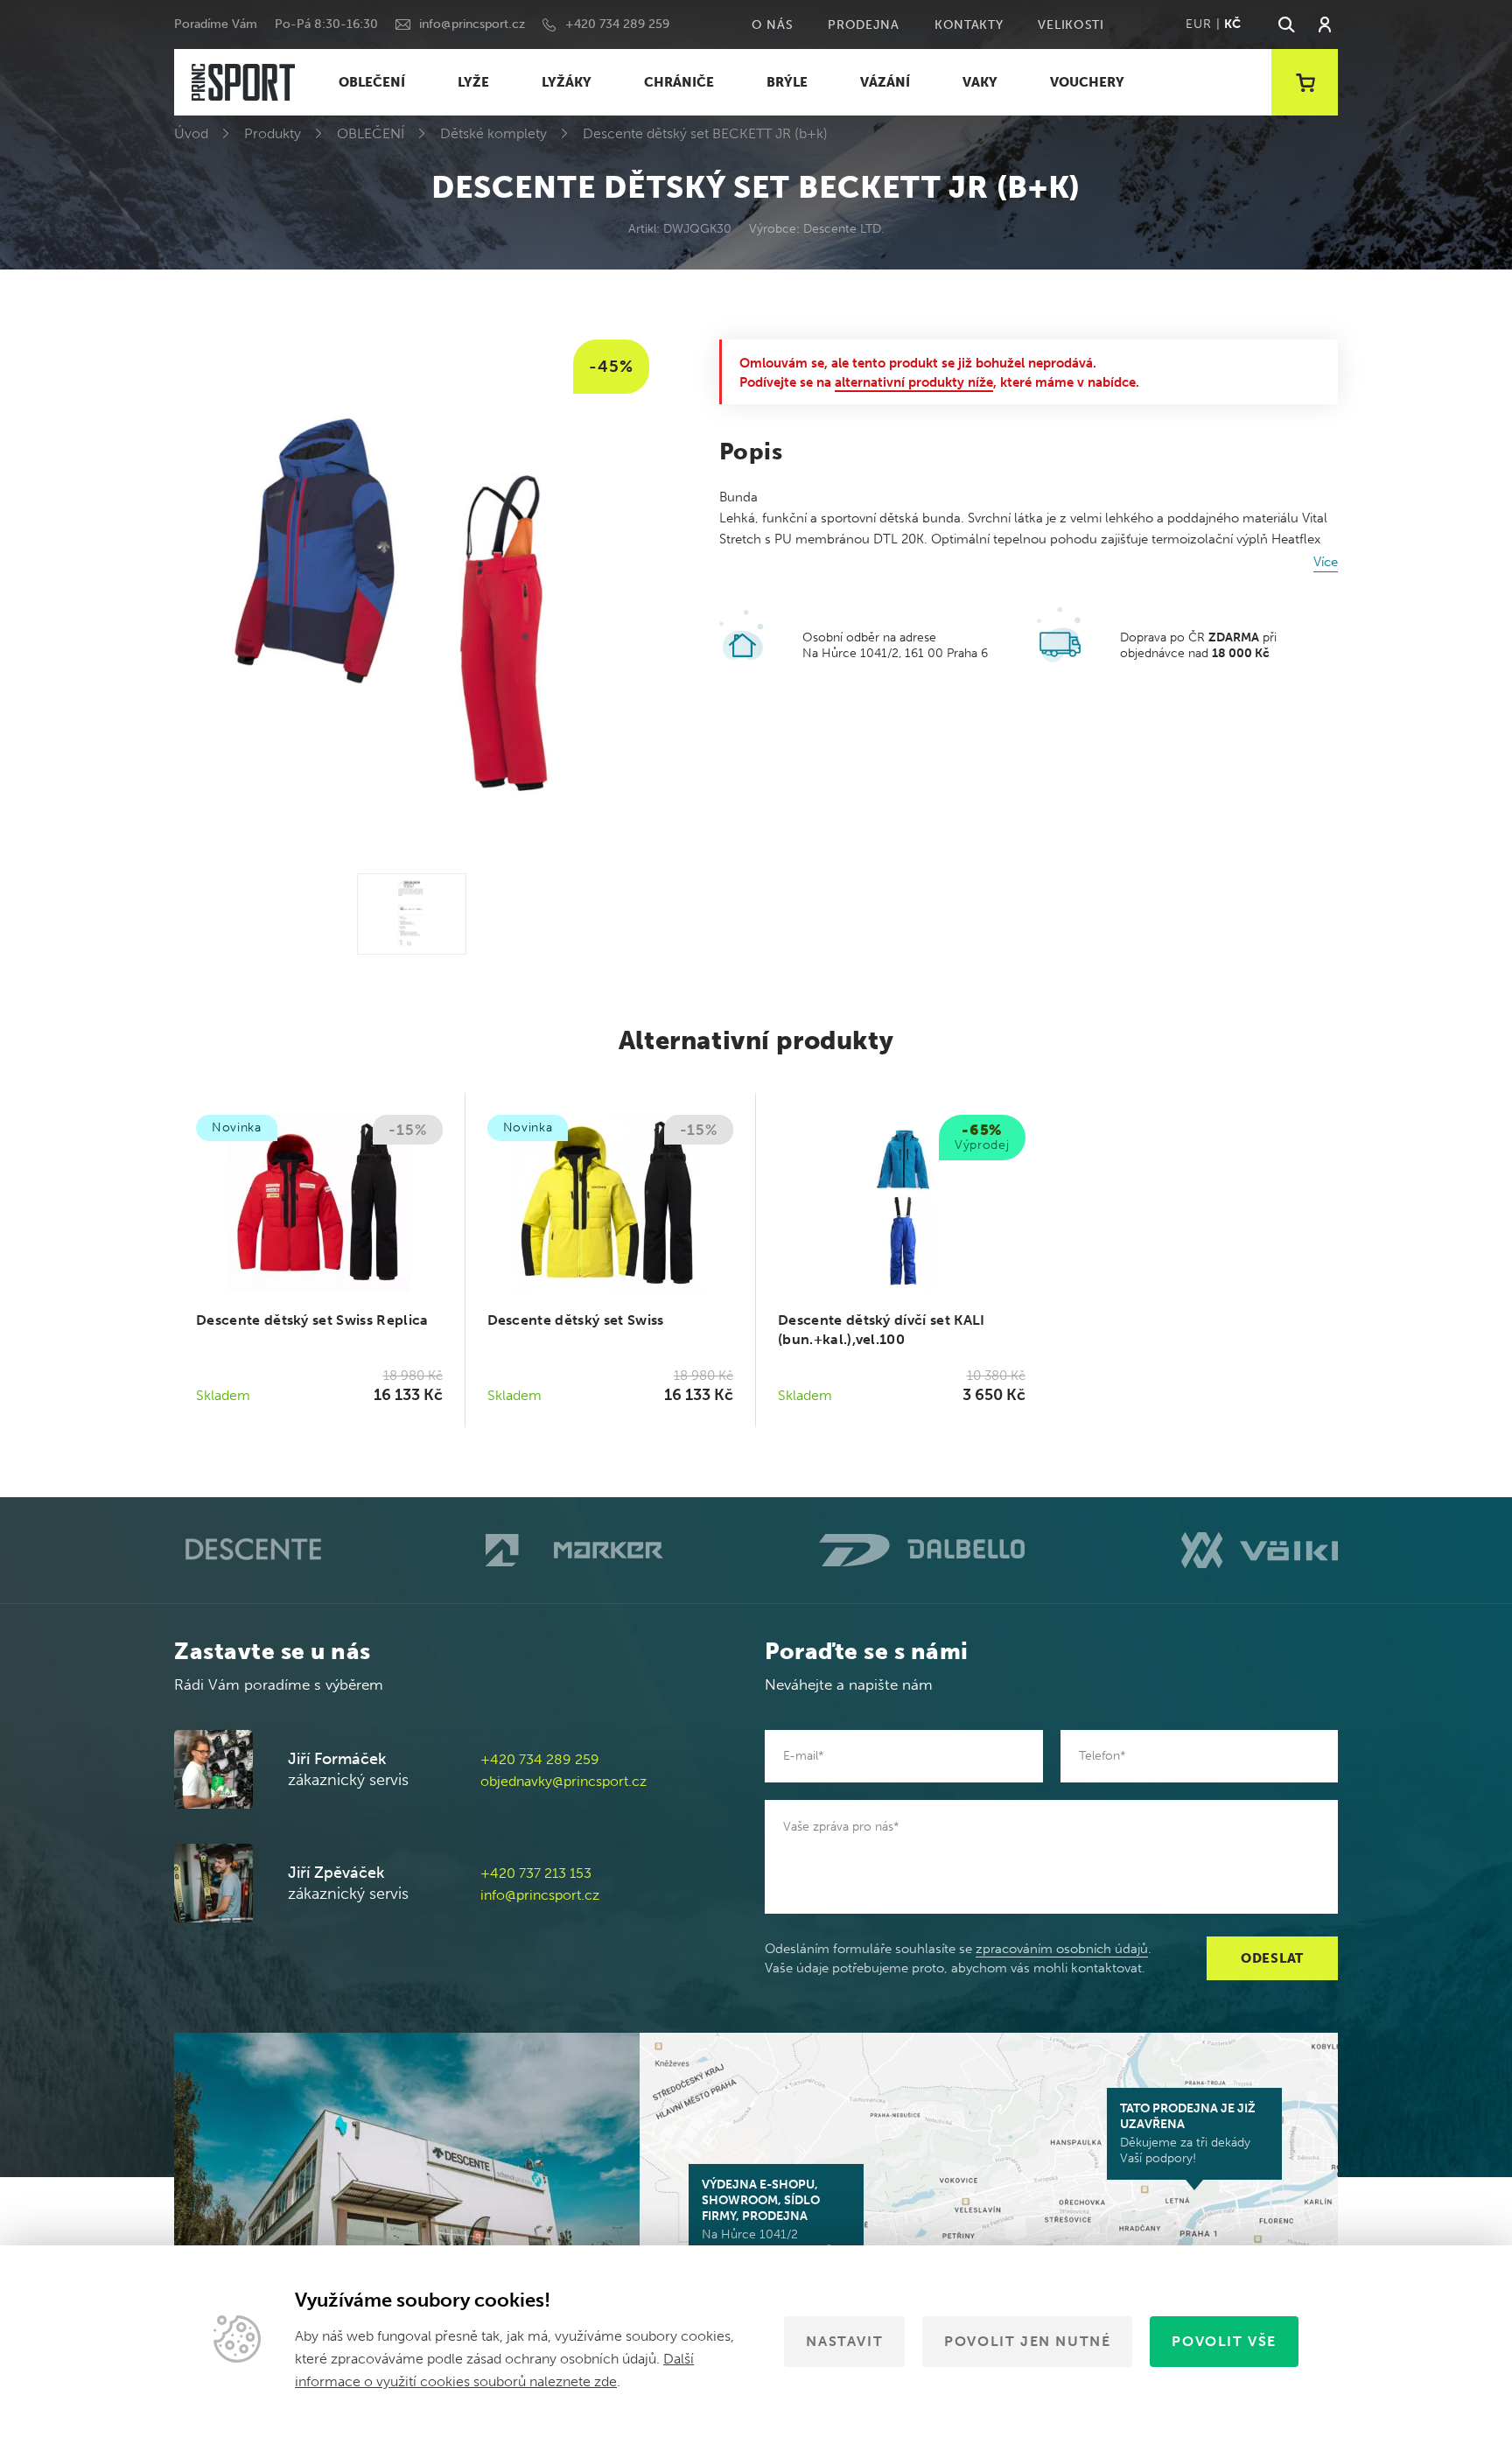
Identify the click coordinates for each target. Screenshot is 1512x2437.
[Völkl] (1260, 1550)
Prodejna (864, 25)
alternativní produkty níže (914, 382)
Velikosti (1071, 25)
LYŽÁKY (567, 82)
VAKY (980, 82)
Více (1326, 562)
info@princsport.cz (472, 24)
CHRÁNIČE (679, 82)
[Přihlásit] (1325, 25)
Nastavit (844, 2341)
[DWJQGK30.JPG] (412, 914)
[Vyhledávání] (1285, 25)
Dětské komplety (493, 133)
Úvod (191, 133)
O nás (773, 25)
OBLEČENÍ (372, 82)
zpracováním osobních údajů (1062, 1949)
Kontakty (969, 25)
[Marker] (574, 1551)
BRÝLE (787, 82)
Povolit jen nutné (1027, 2341)
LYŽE (473, 82)
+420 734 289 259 (617, 24)
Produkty (273, 133)
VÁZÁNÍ (885, 82)
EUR (1198, 24)
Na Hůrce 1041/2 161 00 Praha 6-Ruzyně (767, 2217)
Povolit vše (1224, 2341)
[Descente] (252, 1550)
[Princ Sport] (243, 83)
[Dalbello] (922, 1550)
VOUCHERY (1087, 82)
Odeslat (1272, 1958)
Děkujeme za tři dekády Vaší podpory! (1188, 2133)
